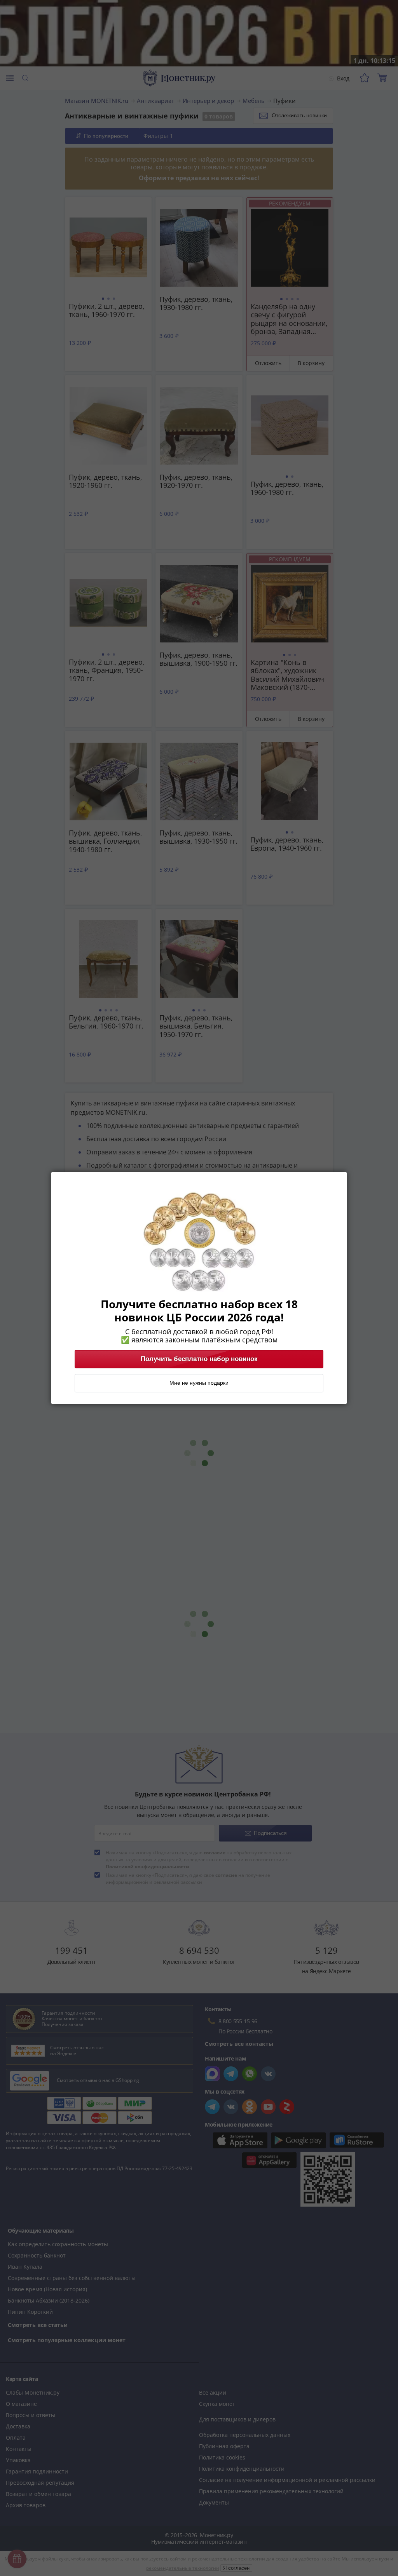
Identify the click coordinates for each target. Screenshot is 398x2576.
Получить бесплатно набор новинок (199, 1359)
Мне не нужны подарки (199, 1383)
